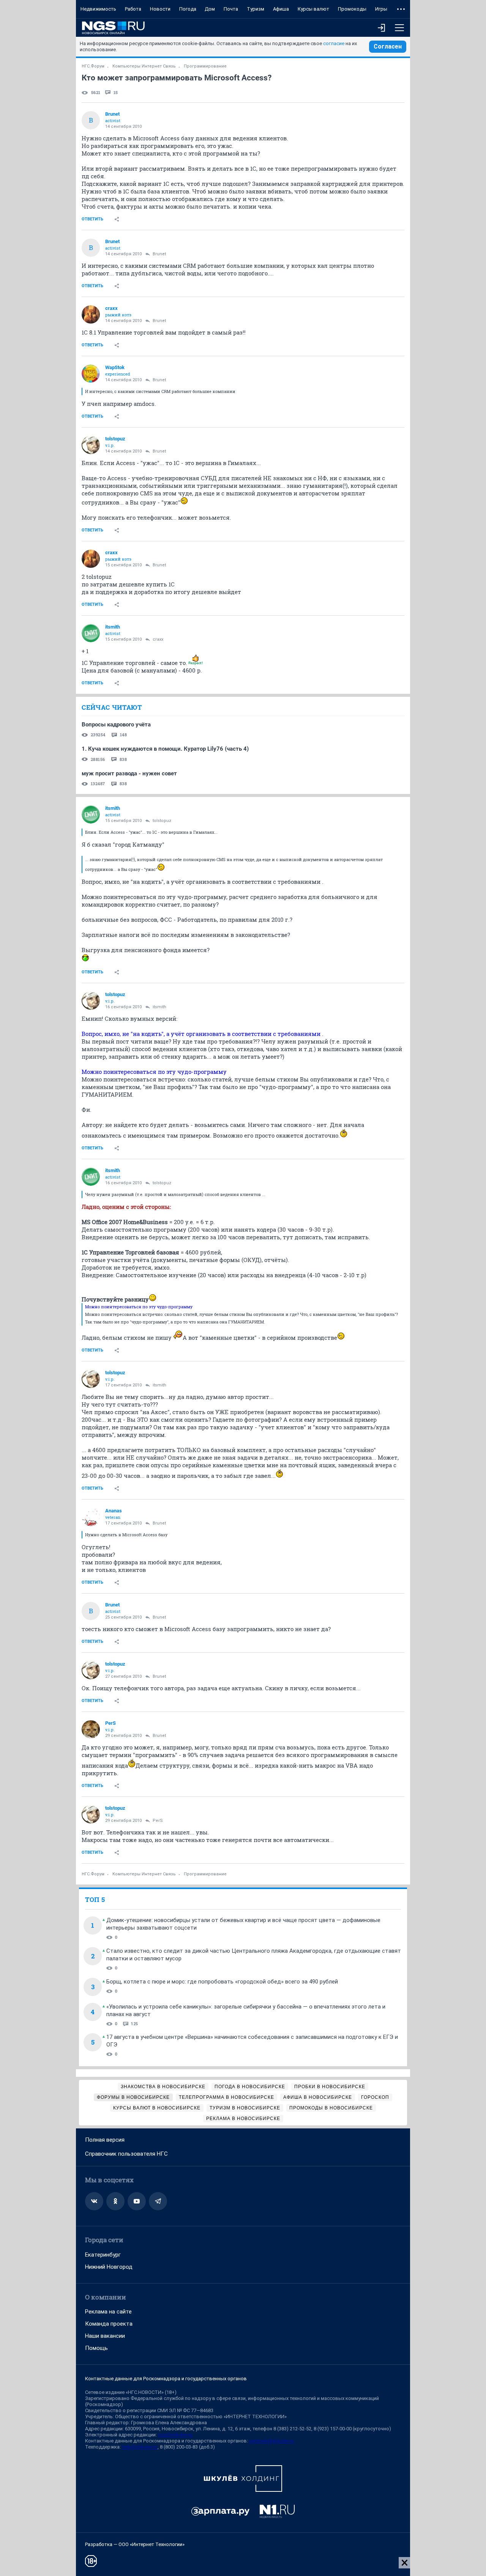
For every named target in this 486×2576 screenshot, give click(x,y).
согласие (334, 43)
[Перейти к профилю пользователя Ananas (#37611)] (91, 1517)
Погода (188, 9)
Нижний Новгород (109, 2267)
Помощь (96, 2348)
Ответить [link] (92, 219)
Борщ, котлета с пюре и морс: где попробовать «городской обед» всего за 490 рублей (222, 1982)
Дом (210, 9)
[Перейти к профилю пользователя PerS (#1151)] (91, 1729)
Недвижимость (98, 9)
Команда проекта (109, 2324)
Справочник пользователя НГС (126, 2154)
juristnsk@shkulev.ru (271, 2441)
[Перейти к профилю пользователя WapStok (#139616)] (91, 374)
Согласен (388, 46)
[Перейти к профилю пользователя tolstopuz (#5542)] (91, 445)
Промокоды (352, 9)
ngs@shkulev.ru (175, 2435)
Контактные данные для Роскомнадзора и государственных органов (166, 2379)
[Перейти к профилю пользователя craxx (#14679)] (91, 314)
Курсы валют (313, 9)
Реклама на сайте (108, 2312)
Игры (381, 9)
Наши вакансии (105, 2336)
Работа (133, 9)
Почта (231, 9)
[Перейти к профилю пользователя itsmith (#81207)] (91, 633)
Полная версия (105, 2140)
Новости (160, 9)
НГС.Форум (93, 66)
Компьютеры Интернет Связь (144, 66)
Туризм (256, 9)
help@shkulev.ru (140, 2447)
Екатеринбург (103, 2255)
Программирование (205, 66)
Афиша (281, 9)
